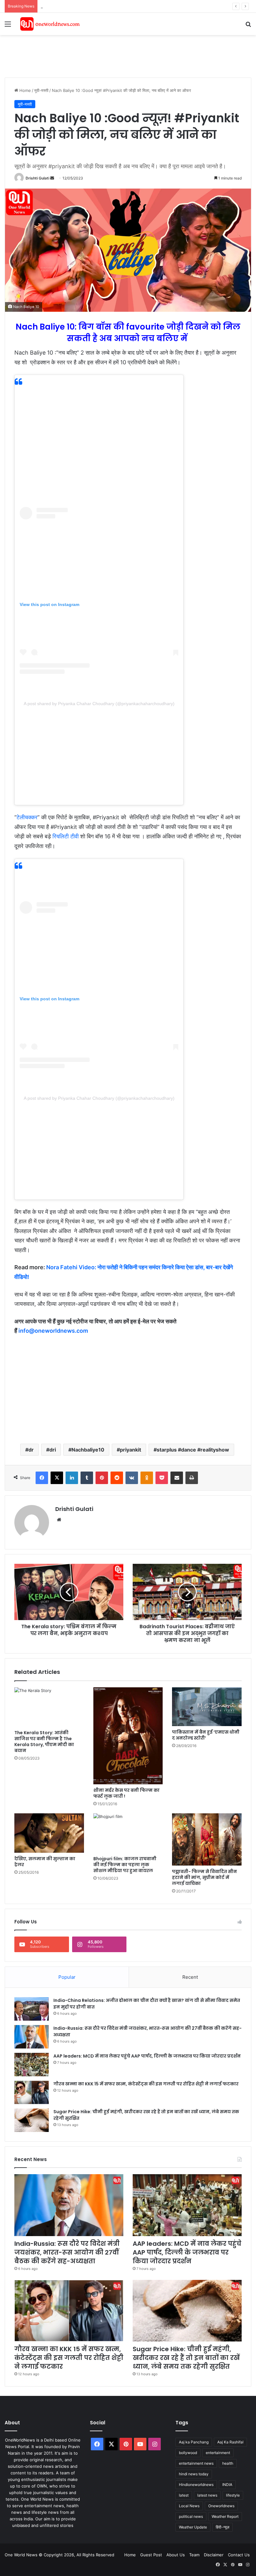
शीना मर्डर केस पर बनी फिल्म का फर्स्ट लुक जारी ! (126, 1793)
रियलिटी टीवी (66, 836)
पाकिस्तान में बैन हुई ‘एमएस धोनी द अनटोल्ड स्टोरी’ (206, 1735)
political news (191, 2516)
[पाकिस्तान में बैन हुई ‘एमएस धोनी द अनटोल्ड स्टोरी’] (207, 1707)
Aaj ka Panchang (194, 2442)
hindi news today (194, 2474)
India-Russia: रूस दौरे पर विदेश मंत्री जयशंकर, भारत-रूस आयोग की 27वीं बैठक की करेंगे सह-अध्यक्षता (67, 2252)
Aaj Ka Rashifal (230, 2442)
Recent (190, 1977)
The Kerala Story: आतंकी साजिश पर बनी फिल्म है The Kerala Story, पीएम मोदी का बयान (44, 1742)
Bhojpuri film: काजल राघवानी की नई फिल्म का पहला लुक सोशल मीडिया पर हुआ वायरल (125, 1865)
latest (184, 2495)
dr (31, 1450)
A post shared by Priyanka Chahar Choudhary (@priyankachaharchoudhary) (99, 704)
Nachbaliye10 (88, 1450)
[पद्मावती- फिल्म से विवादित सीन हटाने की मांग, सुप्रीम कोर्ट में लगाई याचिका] (207, 1839)
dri (53, 1450)
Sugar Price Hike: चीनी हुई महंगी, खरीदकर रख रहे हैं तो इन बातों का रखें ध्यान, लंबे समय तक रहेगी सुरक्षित (186, 2358)
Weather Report (225, 2516)
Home (25, 90)
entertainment (218, 2453)
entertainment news (196, 2463)
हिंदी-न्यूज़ (222, 2527)
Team (194, 2555)
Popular (67, 1977)
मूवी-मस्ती (41, 90)
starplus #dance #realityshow (193, 1450)
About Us (176, 2555)
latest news (207, 2495)
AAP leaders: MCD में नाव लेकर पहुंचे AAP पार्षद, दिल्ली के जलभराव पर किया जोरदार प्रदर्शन (113, 6)
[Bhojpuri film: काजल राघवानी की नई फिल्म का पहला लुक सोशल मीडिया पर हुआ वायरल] (128, 1833)
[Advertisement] (118, 55)
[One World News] (50, 24)
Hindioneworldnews (196, 2485)
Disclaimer (214, 2555)
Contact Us (239, 2555)
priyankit (130, 1450)
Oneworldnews (221, 2506)
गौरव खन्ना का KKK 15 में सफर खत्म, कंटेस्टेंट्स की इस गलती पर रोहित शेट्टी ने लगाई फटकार (146, 2084)
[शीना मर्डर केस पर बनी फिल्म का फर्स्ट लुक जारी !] (128, 1736)
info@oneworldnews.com (53, 1331)
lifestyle (233, 2495)
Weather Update (193, 2527)
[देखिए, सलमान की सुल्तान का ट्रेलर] (49, 1833)
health (228, 2463)
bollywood (188, 2453)
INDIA (227, 2485)
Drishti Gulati (37, 178)
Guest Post (151, 2555)
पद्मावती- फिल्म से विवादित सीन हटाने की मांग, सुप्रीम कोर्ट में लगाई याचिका (204, 1877)
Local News (189, 2506)
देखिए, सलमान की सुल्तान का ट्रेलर (45, 1862)
